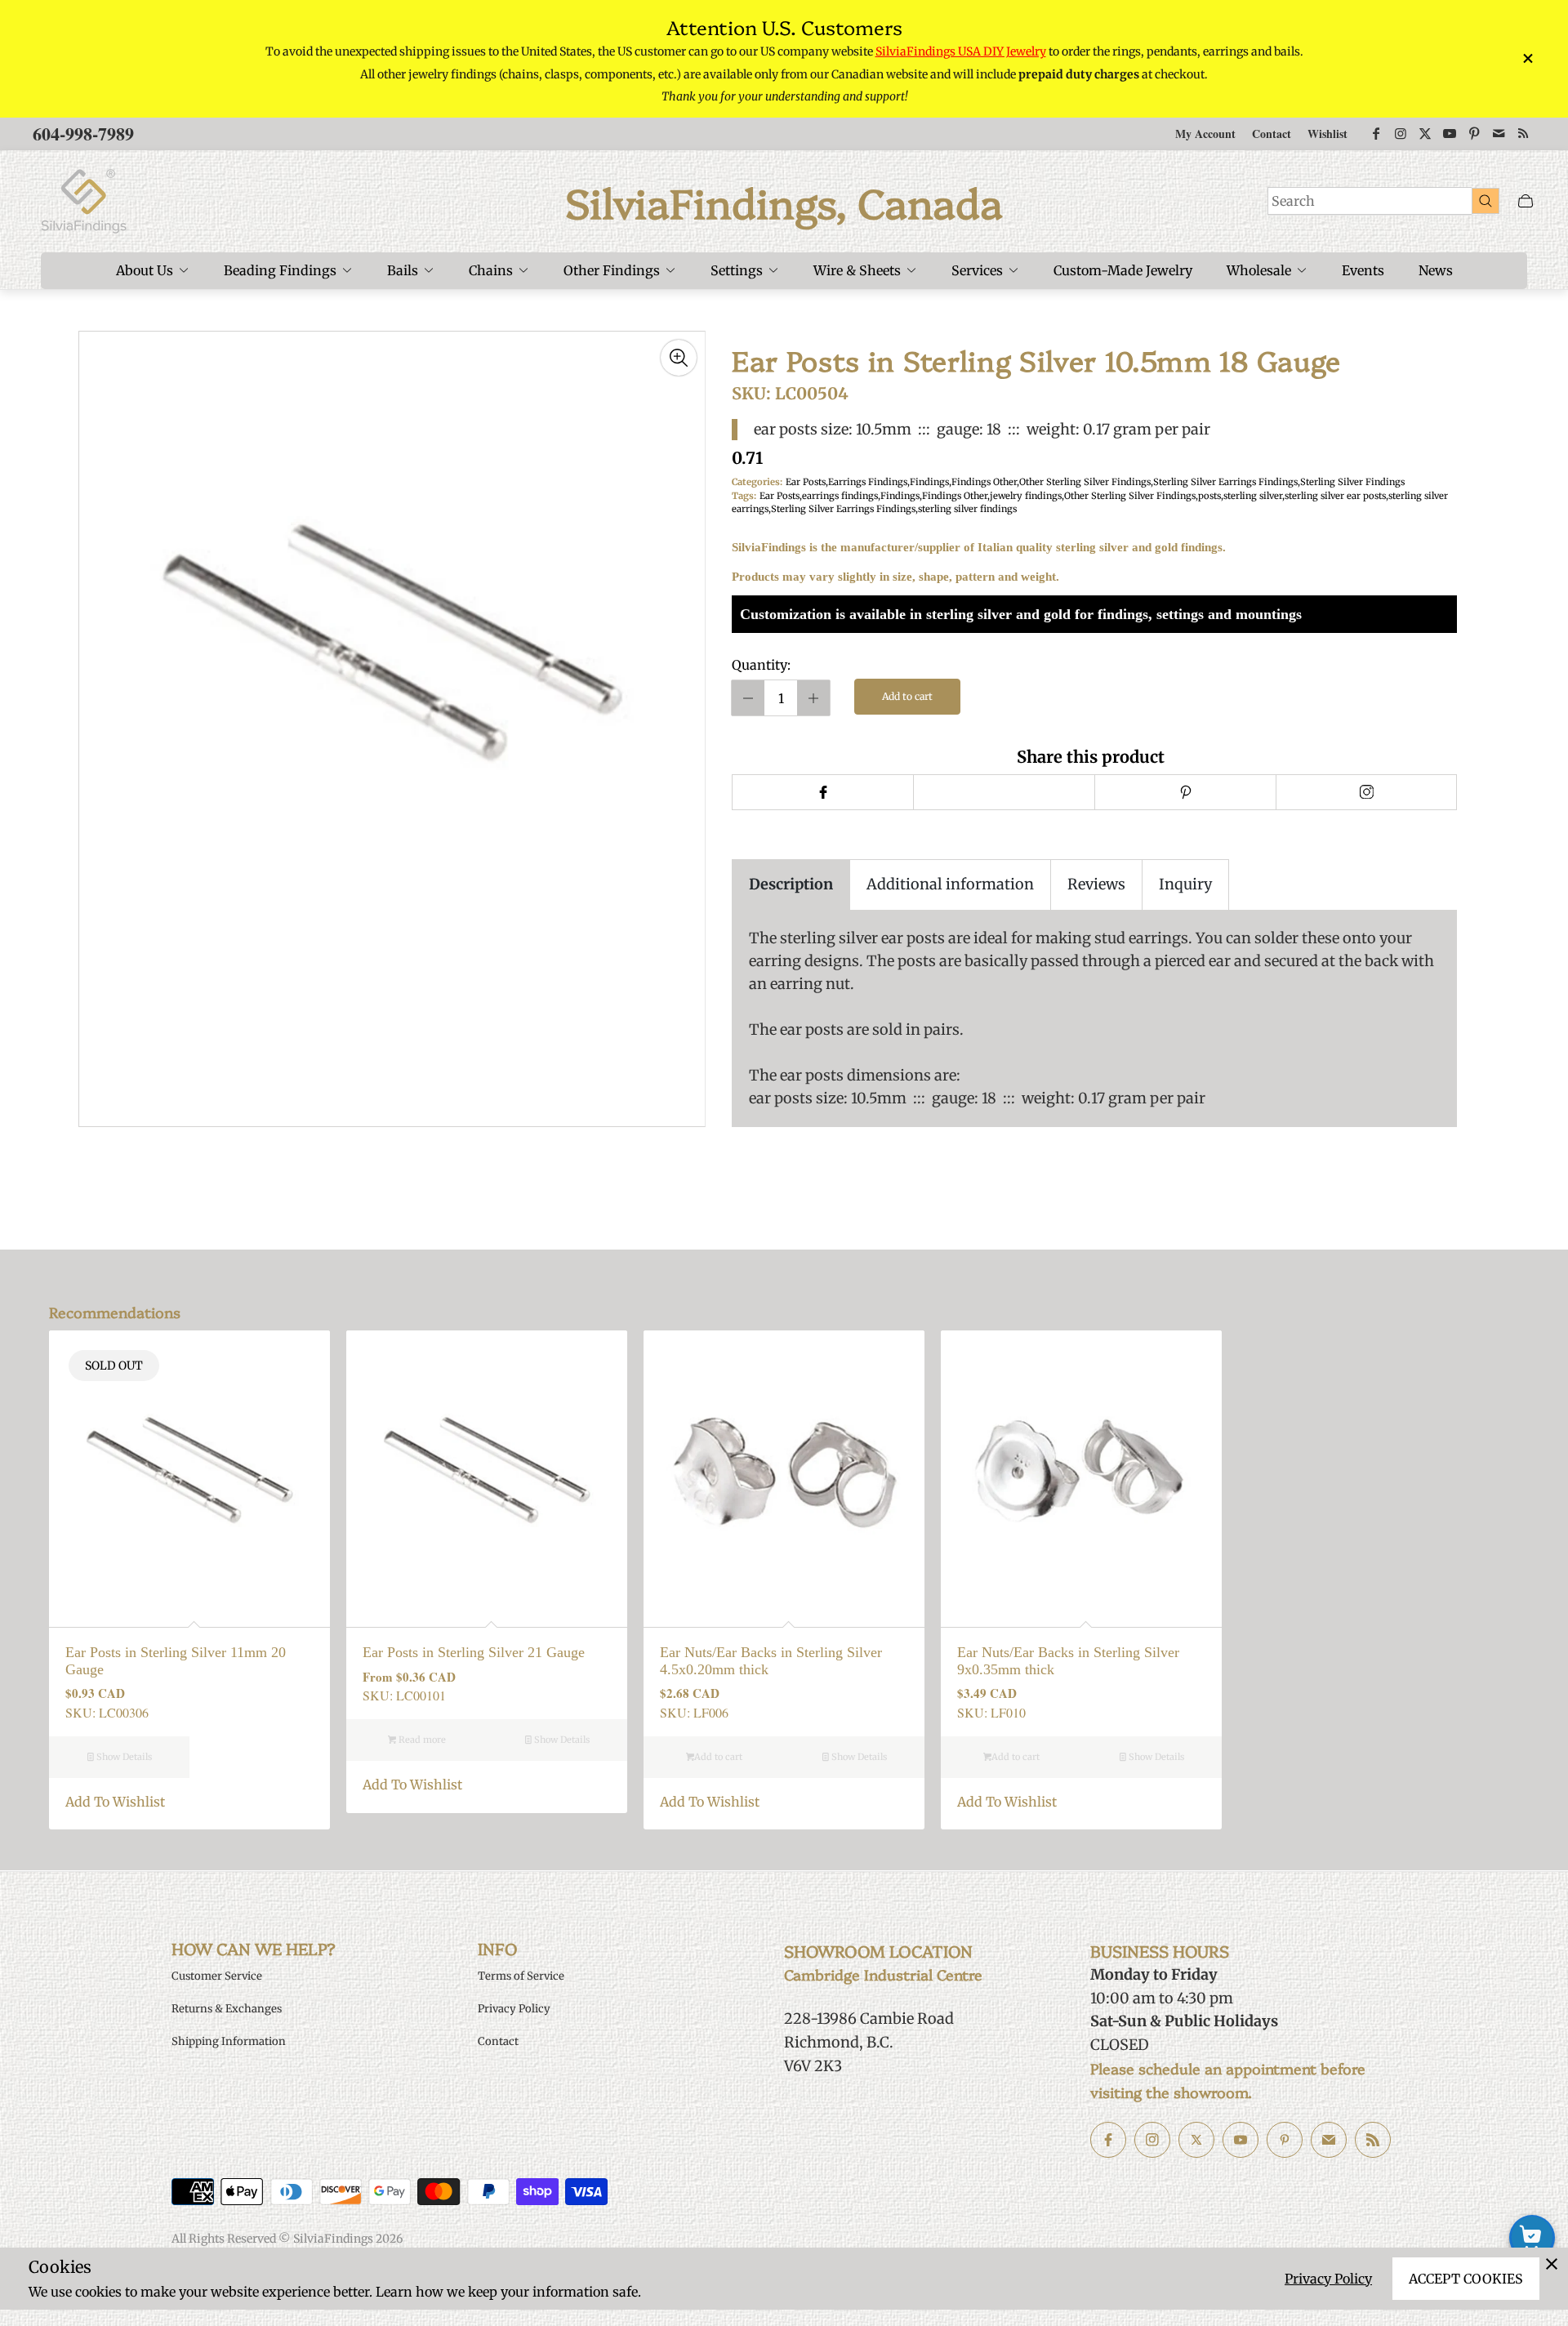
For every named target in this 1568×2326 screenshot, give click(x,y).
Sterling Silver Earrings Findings (1225, 482)
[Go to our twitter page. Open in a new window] (1196, 2140)
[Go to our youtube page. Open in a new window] (1241, 2140)
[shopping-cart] (1532, 2238)
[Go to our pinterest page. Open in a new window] (1285, 2140)
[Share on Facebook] (822, 792)
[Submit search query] (1486, 200)
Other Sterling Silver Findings (1085, 482)
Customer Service (217, 1976)
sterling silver (1253, 496)
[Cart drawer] (1526, 201)
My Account (1205, 134)
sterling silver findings (967, 509)
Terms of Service (521, 1976)
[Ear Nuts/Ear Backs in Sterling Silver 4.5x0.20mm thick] (784, 1471)
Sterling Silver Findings (1352, 482)
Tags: (744, 496)
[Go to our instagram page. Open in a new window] (1152, 2140)
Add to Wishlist (115, 1802)
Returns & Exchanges (227, 2009)
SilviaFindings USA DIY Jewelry (961, 51)
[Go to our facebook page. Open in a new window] (1108, 2140)
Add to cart (907, 696)
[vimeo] (1185, 792)
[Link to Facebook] (1376, 134)
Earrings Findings (868, 482)
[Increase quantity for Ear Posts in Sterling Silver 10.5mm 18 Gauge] (813, 698)
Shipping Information (229, 2041)
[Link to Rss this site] (1523, 134)
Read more (421, 1740)
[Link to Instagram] (1401, 134)
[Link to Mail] (1499, 134)
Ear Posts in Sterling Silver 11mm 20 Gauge (176, 1661)
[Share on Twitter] (1004, 792)
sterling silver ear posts (1335, 496)
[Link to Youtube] (1450, 134)
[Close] (1552, 2264)
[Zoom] (679, 358)
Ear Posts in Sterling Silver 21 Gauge (474, 1652)
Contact (1272, 134)
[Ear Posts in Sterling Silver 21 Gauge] (487, 1471)
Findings (929, 482)
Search (1293, 201)
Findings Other (984, 482)
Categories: (757, 482)
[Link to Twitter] (1425, 134)
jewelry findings (1026, 496)
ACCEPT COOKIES (1466, 2279)
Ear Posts (806, 482)
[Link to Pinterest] (1474, 134)
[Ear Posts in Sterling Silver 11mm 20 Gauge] (189, 1471)
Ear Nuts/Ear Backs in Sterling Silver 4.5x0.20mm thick (771, 1661)
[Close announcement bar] (1527, 58)
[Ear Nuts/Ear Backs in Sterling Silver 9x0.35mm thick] (1081, 1471)
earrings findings (840, 496)
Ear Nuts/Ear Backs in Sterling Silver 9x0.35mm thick (1068, 1661)
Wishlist (1327, 134)
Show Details (123, 1757)
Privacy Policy (1328, 2279)
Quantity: (761, 665)
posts (1209, 496)
